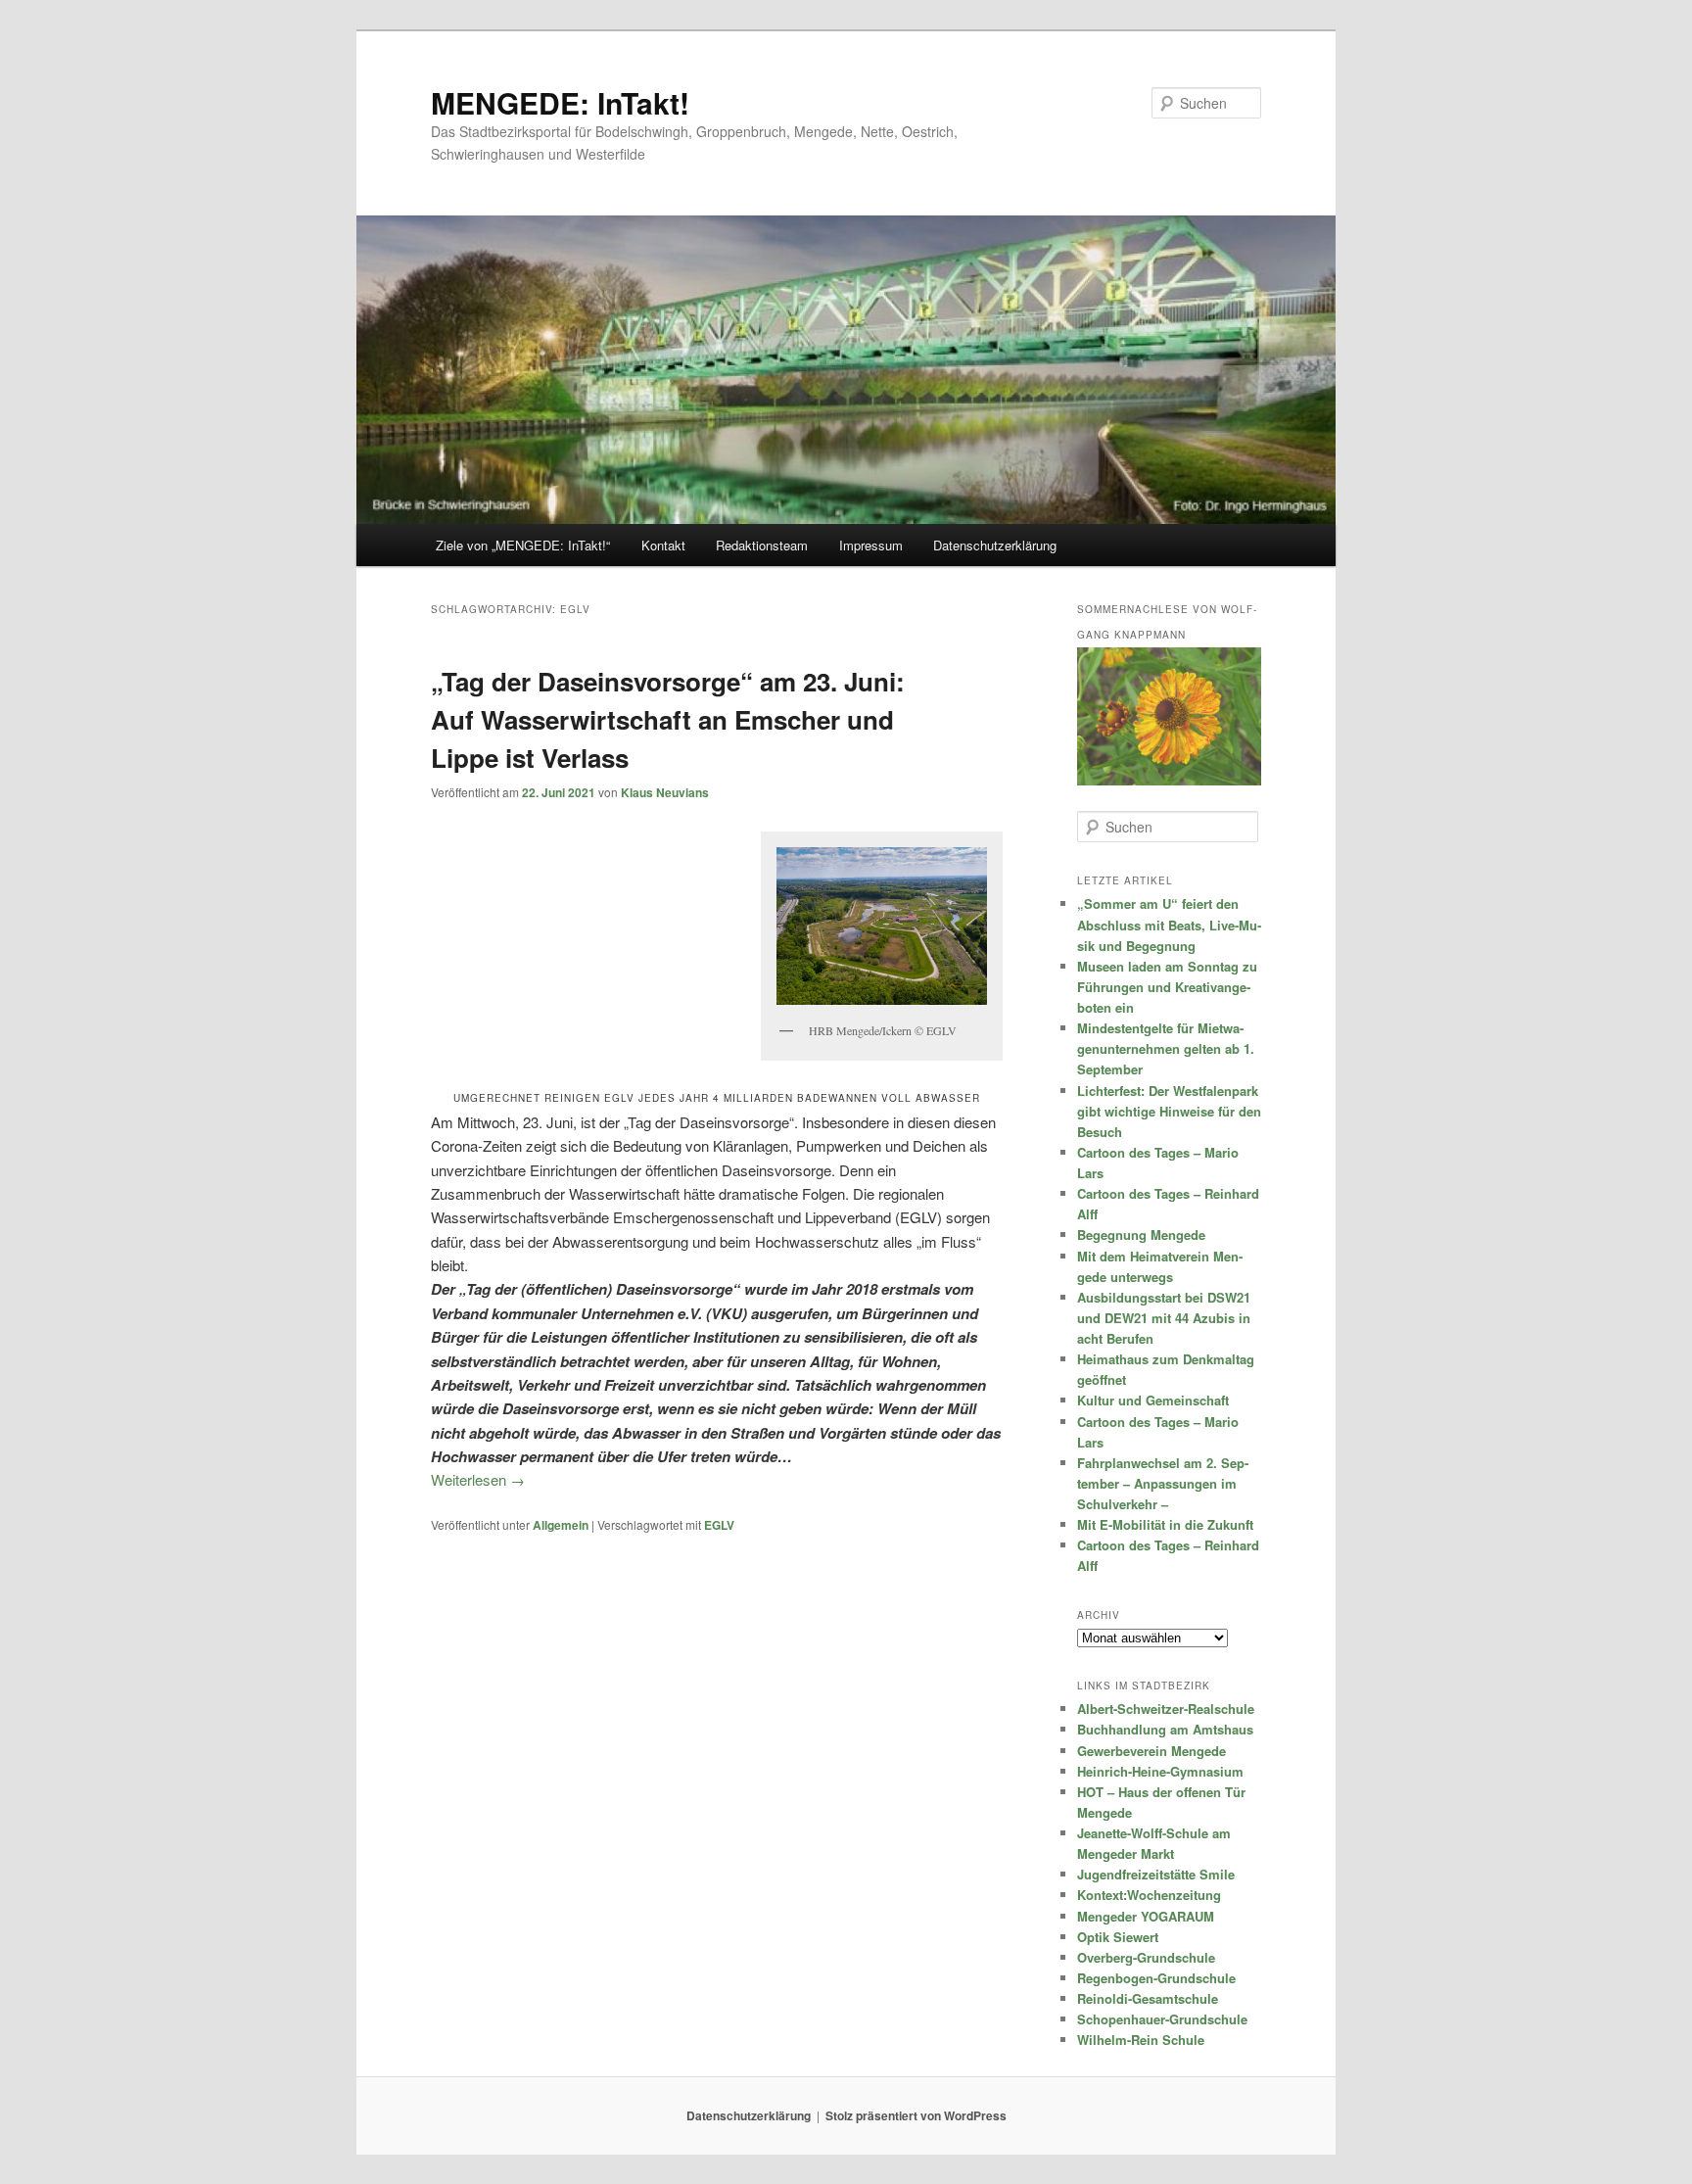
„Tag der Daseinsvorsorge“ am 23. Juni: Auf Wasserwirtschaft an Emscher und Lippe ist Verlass (668, 719)
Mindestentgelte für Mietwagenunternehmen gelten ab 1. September (1166, 1048)
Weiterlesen (478, 1479)
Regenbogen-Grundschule (1156, 1978)
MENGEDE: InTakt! (560, 102)
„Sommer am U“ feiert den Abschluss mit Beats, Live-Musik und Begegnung (1169, 924)
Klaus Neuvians (665, 792)
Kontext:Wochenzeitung (1149, 1895)
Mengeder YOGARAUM (1146, 1916)
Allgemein (561, 1525)
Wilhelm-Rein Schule (1141, 2040)
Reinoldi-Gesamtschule (1148, 1998)
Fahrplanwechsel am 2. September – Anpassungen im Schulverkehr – (1163, 1483)
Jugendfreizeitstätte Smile (1156, 1874)
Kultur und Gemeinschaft (1153, 1400)
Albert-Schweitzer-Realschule (1166, 1709)
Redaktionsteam (762, 545)
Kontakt (663, 545)
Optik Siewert (1118, 1937)
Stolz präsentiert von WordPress (916, 2115)
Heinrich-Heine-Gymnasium (1160, 1771)
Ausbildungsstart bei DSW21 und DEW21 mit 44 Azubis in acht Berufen (1164, 1318)
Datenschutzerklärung (995, 545)
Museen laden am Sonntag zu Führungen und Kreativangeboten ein (1167, 987)
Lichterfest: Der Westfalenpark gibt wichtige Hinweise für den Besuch (1169, 1111)
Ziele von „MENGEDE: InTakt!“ (523, 545)
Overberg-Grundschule (1146, 1957)
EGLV (719, 1525)
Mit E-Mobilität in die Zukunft (1165, 1524)
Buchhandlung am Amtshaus (1165, 1729)
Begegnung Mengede (1141, 1234)
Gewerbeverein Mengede (1151, 1751)
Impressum (871, 545)
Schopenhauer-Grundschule (1162, 2019)
